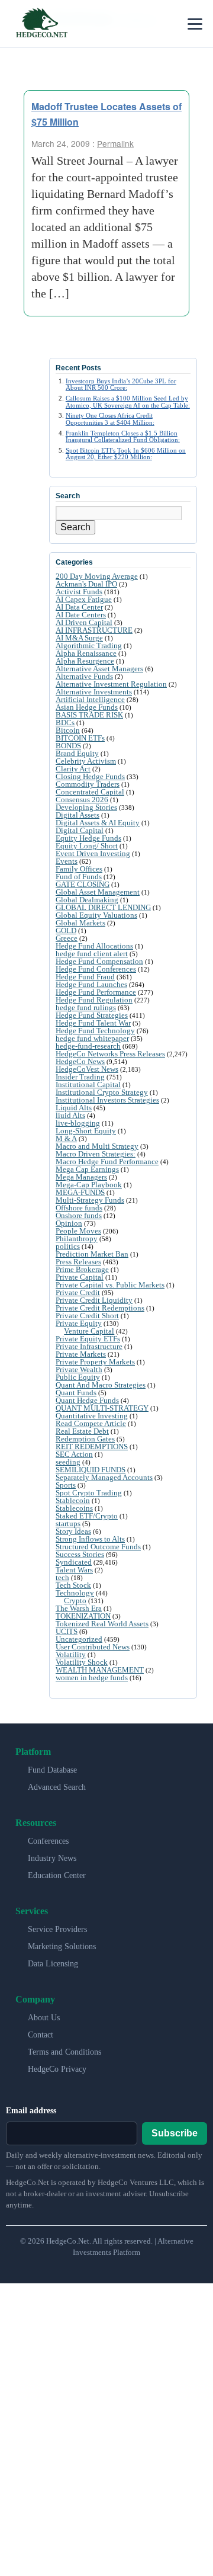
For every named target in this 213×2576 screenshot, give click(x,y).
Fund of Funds (79, 877)
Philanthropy (77, 1239)
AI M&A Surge (79, 638)
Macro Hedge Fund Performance (107, 1162)
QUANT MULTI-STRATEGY (102, 1408)
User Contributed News (93, 1647)
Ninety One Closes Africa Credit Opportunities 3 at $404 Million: (110, 419)
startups (68, 1524)
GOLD (66, 930)
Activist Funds (79, 592)
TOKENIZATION (83, 1616)
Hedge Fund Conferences (96, 969)
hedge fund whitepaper (92, 1038)
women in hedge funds (92, 1678)
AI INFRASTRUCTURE (94, 630)
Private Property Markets (95, 1362)
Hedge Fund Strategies (92, 1015)
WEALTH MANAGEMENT (100, 1670)
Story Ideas (73, 1531)
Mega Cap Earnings (87, 1169)
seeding (68, 1462)
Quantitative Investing (92, 1416)
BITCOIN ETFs (80, 738)
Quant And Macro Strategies (101, 1385)
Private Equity (79, 1323)
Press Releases (78, 1262)
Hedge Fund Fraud (85, 977)
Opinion (69, 1223)
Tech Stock (73, 1585)
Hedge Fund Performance (96, 992)
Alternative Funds (84, 676)
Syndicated (74, 1562)
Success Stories (80, 1554)
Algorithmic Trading (89, 645)
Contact (41, 2035)
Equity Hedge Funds (88, 838)
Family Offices (79, 869)
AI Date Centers (81, 615)
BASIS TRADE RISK (89, 715)
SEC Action (74, 1454)
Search (75, 527)
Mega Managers (81, 1177)
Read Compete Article (91, 1423)
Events (67, 861)
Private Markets (81, 1354)
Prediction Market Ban (92, 1254)
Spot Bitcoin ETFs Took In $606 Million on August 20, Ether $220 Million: (126, 454)
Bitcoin (68, 730)
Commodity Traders (88, 784)
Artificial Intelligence (90, 699)
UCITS (67, 1631)
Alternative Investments (94, 692)
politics (68, 1246)
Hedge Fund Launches (91, 984)
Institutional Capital (88, 1084)
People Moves (78, 1231)
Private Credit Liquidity (94, 1300)
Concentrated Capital (90, 792)
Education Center (57, 1875)
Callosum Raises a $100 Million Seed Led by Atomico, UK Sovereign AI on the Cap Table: (128, 401)
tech (62, 1577)
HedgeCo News (80, 1061)
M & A (66, 1138)
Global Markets (80, 923)
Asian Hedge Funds (87, 707)
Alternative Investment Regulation (111, 684)
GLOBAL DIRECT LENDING (103, 907)
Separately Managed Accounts (104, 1477)
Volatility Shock (82, 1662)
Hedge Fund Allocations (94, 946)
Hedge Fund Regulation (94, 1000)
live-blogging (78, 1123)
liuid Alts (70, 1115)
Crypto (75, 1601)
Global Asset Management (98, 892)
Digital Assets (78, 815)
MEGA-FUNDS (80, 1192)
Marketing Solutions (62, 1947)
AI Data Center (79, 607)
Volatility (71, 1654)
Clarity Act (73, 769)
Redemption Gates (85, 1439)
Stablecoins (74, 1508)
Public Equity (78, 1377)
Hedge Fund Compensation (99, 961)
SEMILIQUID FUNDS (91, 1470)
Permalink (115, 143)
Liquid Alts (74, 1108)
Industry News (52, 1858)
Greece (67, 938)
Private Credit (78, 1292)
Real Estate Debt (82, 1431)
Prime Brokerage (82, 1269)
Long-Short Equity (86, 1131)
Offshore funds (79, 1208)
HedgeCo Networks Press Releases (110, 1054)
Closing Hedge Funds (90, 776)
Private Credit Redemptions (100, 1308)
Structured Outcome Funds (98, 1547)
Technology (75, 1593)
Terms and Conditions (64, 2052)
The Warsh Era (79, 1608)
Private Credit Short (87, 1316)
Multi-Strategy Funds (90, 1200)
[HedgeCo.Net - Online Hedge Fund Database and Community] (41, 24)
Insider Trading (80, 1077)
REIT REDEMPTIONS (92, 1446)
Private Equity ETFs (88, 1339)
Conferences (48, 1841)
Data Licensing (53, 1964)
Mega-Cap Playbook (89, 1185)
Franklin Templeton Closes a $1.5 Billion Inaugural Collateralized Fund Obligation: (123, 436)
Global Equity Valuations (96, 915)
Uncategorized (79, 1639)
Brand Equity (77, 753)
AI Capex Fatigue (84, 599)
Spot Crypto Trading (89, 1493)
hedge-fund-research (88, 1046)
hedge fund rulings (86, 1007)
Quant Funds (76, 1393)
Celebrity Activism (86, 761)
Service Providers (57, 1929)
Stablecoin (73, 1500)
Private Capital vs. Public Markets (110, 1285)
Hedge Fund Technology (95, 1031)
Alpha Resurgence (85, 661)
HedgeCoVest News (87, 1069)
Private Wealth (79, 1369)
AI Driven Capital (84, 622)
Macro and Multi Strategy (97, 1146)
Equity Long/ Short (87, 846)
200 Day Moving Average (97, 576)
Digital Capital (80, 830)
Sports (66, 1485)
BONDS (68, 746)
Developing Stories (86, 807)
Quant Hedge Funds (87, 1400)
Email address (31, 2111)
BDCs (65, 723)
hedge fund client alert (92, 954)
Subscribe (175, 2133)
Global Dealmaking (87, 900)
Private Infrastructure (89, 1346)
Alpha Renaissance (86, 653)
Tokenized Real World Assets (102, 1624)
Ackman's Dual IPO (86, 584)
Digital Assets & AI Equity (98, 823)
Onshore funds (79, 1215)
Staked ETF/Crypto (87, 1516)
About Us (44, 2018)
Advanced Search (57, 1787)
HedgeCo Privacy (57, 2069)
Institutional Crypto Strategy (102, 1092)
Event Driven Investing (93, 853)
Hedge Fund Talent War (93, 1023)
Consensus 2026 (82, 800)
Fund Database (52, 1770)
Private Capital (80, 1277)
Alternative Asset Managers (99, 669)
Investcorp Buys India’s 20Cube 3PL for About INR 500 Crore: (121, 384)
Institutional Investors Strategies (107, 1100)
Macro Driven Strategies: (96, 1154)
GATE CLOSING (83, 884)
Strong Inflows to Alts (90, 1539)
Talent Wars (74, 1570)
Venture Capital (89, 1331)
